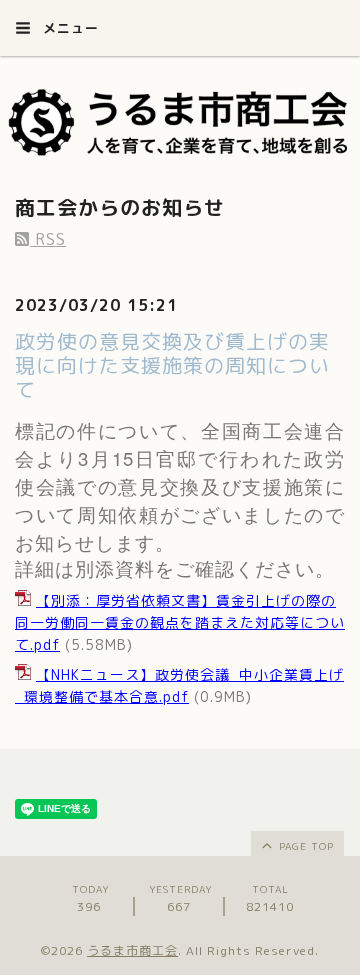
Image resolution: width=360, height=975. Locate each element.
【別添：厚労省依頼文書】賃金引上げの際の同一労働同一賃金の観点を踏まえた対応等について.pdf (180, 623)
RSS (48, 239)
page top (304, 846)
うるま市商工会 (132, 950)
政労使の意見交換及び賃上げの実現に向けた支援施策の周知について (172, 365)
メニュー (68, 28)
